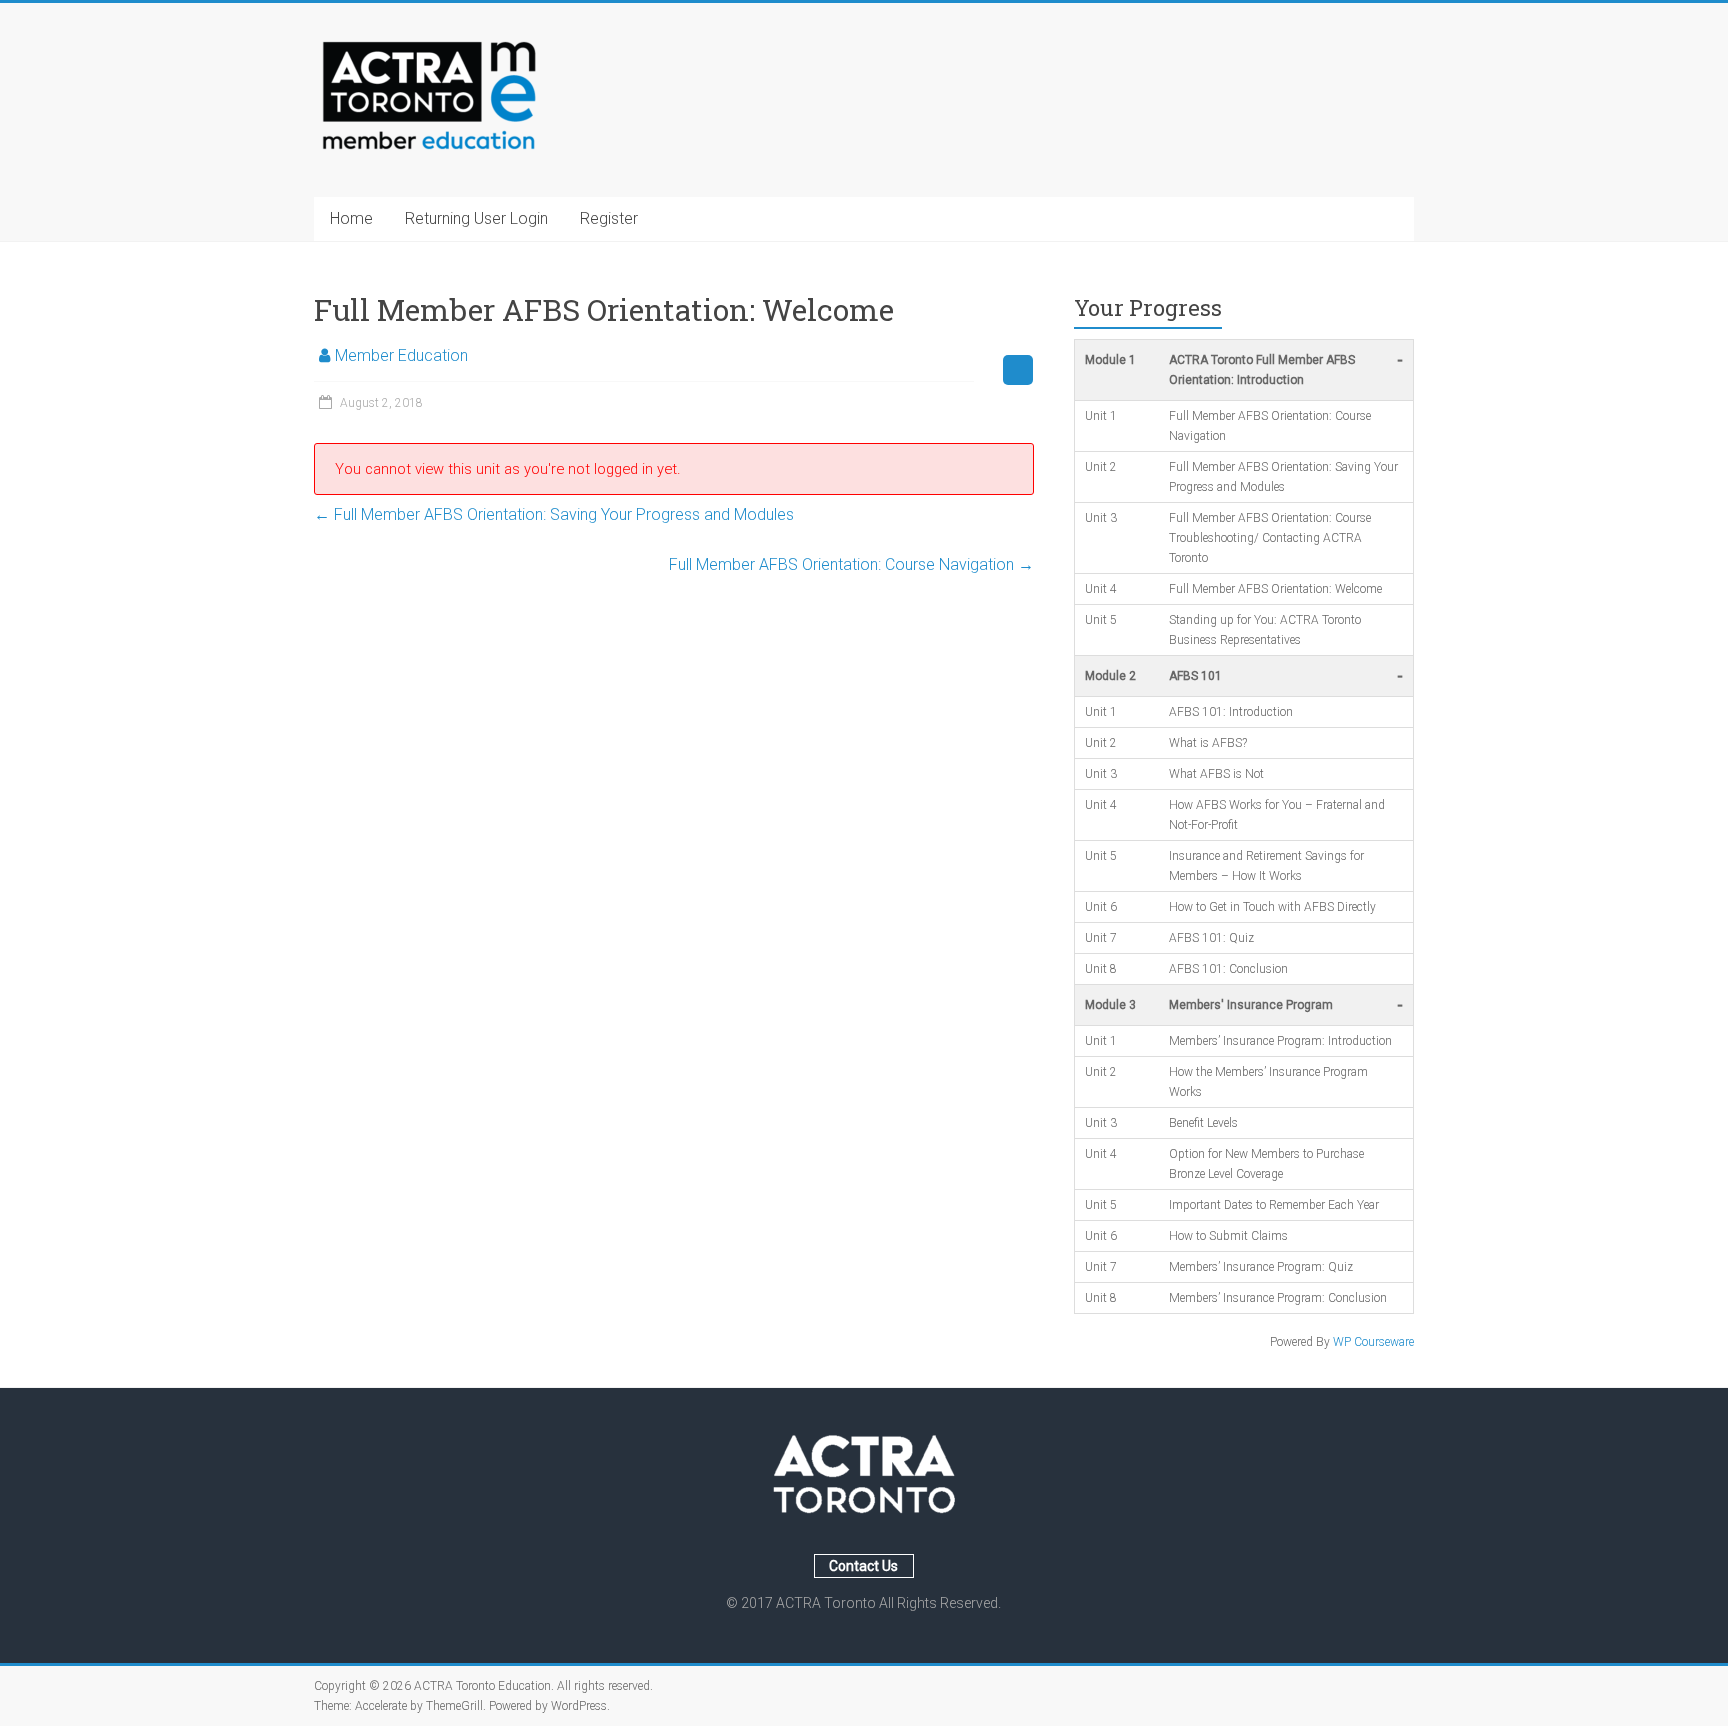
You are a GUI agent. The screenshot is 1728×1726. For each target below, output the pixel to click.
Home (351, 218)
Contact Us (863, 1566)
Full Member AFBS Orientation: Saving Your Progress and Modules (554, 514)
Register (609, 218)
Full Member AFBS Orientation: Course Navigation (851, 564)
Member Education (401, 355)
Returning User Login (476, 218)
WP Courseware (1373, 1342)
